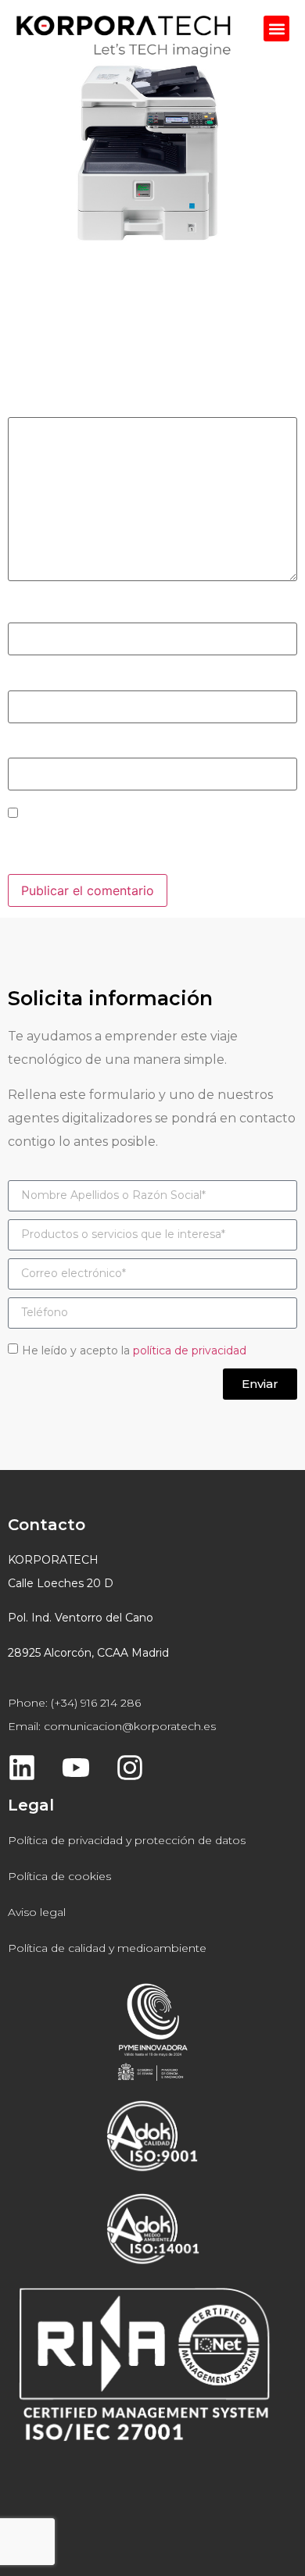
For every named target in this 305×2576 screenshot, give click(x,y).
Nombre (37, 612)
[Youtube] (76, 1768)
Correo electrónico (69, 680)
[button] (276, 29)
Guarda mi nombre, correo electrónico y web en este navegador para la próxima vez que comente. (150, 844)
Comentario (48, 406)
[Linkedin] (22, 1768)
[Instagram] (130, 1768)
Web (21, 747)
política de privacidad (190, 1350)
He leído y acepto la (134, 1350)
